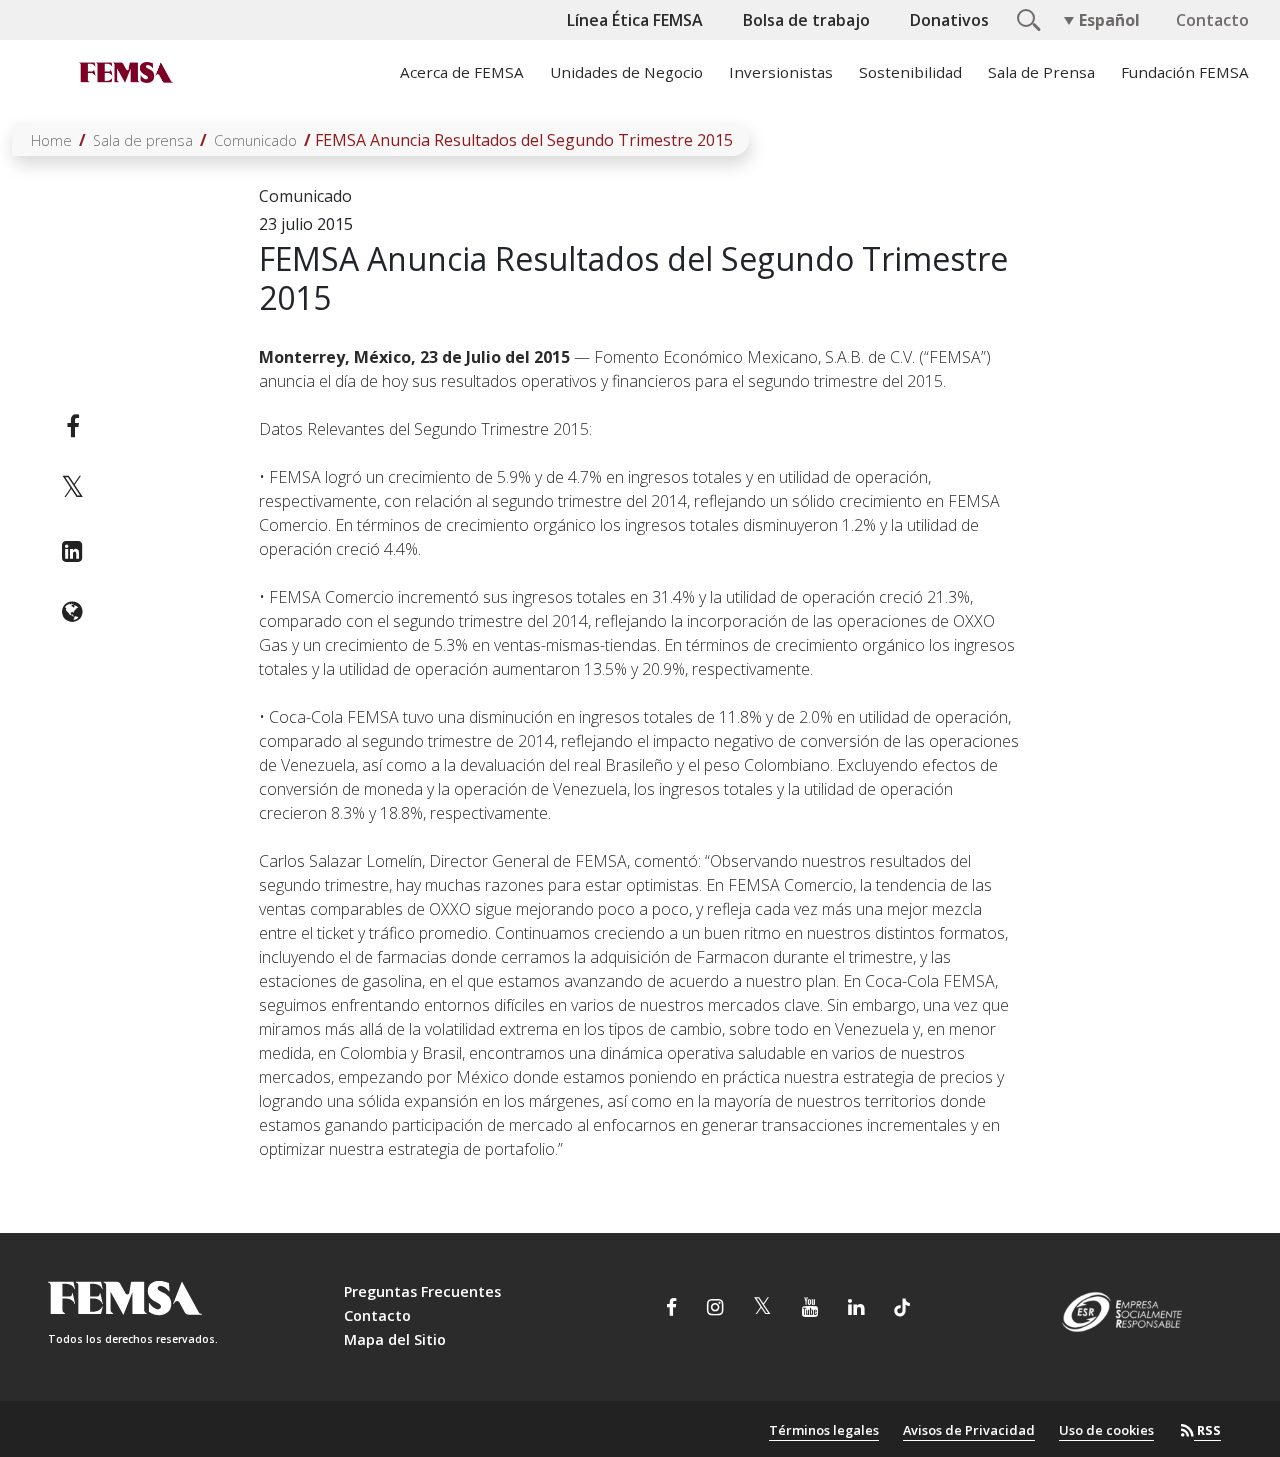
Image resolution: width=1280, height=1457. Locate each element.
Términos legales (824, 1430)
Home (51, 140)
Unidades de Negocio (626, 72)
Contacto (1212, 20)
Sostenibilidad (910, 72)
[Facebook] (72, 426)
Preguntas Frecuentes (422, 1291)
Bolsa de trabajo (806, 20)
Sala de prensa (143, 140)
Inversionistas (781, 72)
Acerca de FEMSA (462, 72)
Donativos (949, 20)
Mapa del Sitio (395, 1339)
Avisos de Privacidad (969, 1430)
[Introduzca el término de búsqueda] (1026, 18)
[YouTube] (810, 1309)
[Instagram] (715, 1309)
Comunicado (255, 140)
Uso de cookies (1106, 1430)
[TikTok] (902, 1309)
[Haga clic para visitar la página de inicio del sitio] (124, 72)
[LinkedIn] (72, 551)
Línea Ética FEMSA (635, 20)
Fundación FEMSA (1185, 72)
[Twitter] (72, 488)
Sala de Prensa (1041, 72)
